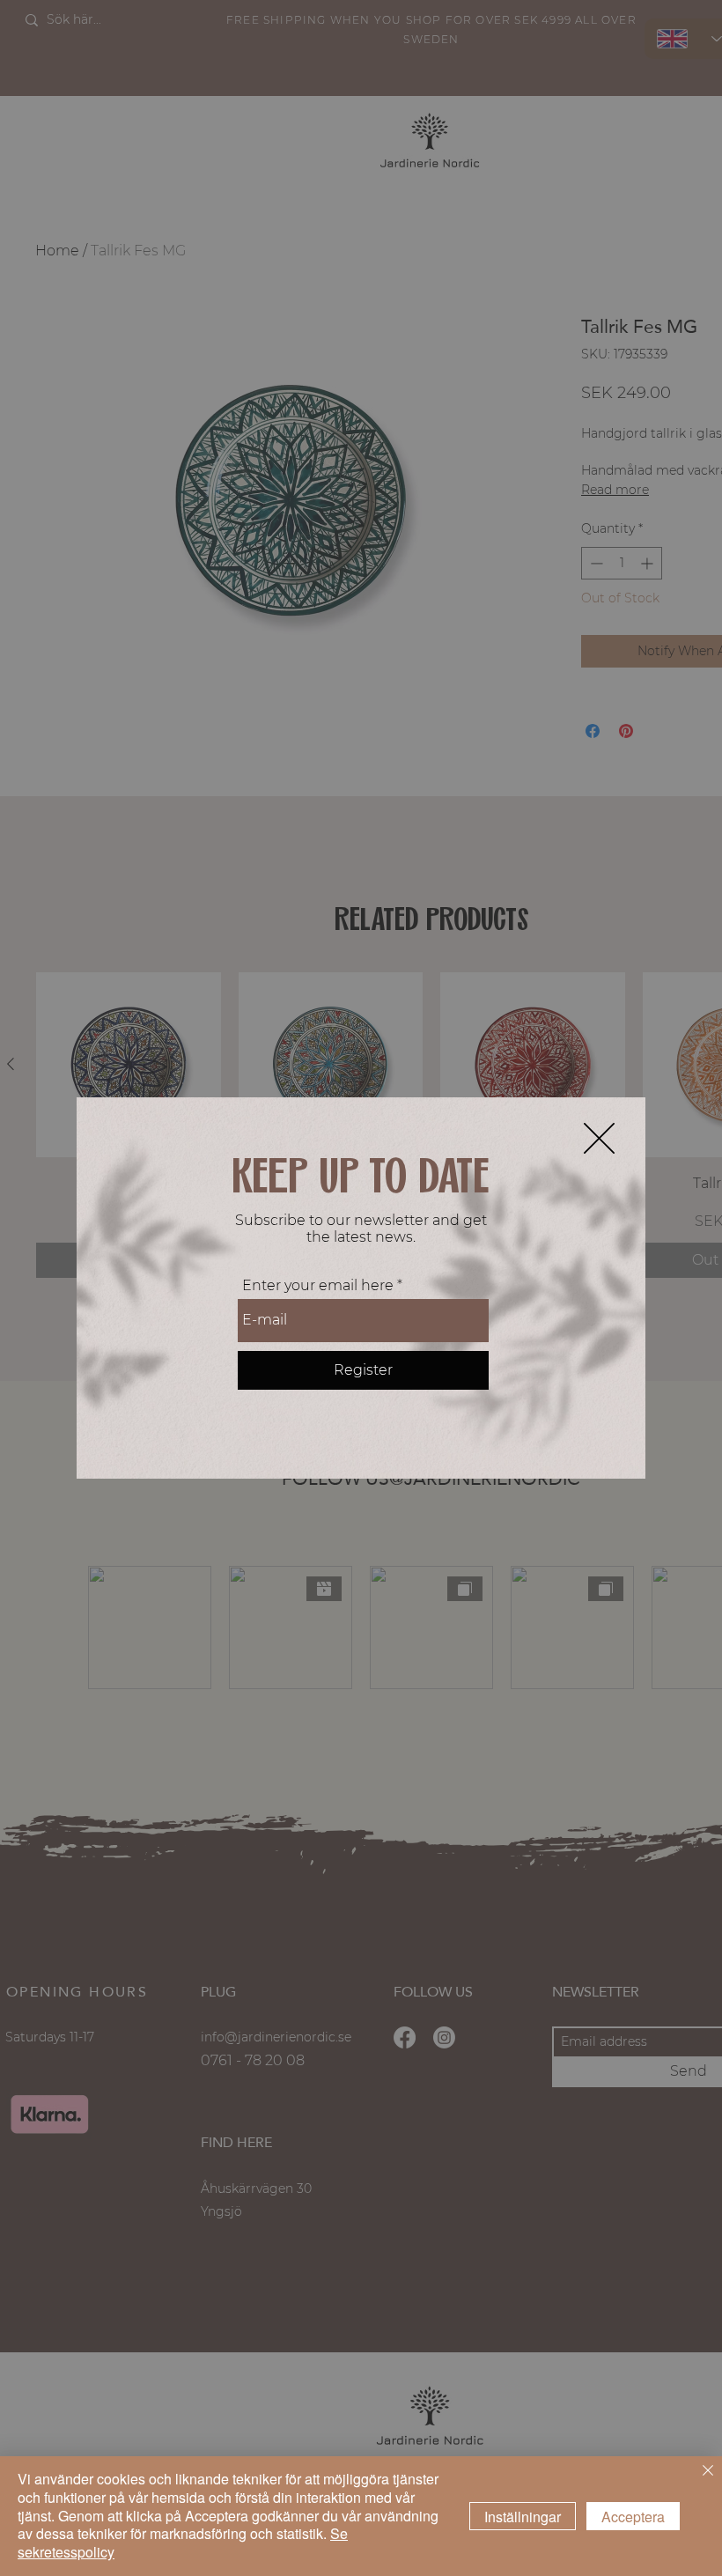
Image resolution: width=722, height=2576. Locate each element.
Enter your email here (318, 1286)
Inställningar (523, 2517)
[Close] (708, 2472)
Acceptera (633, 2517)
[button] (599, 1138)
